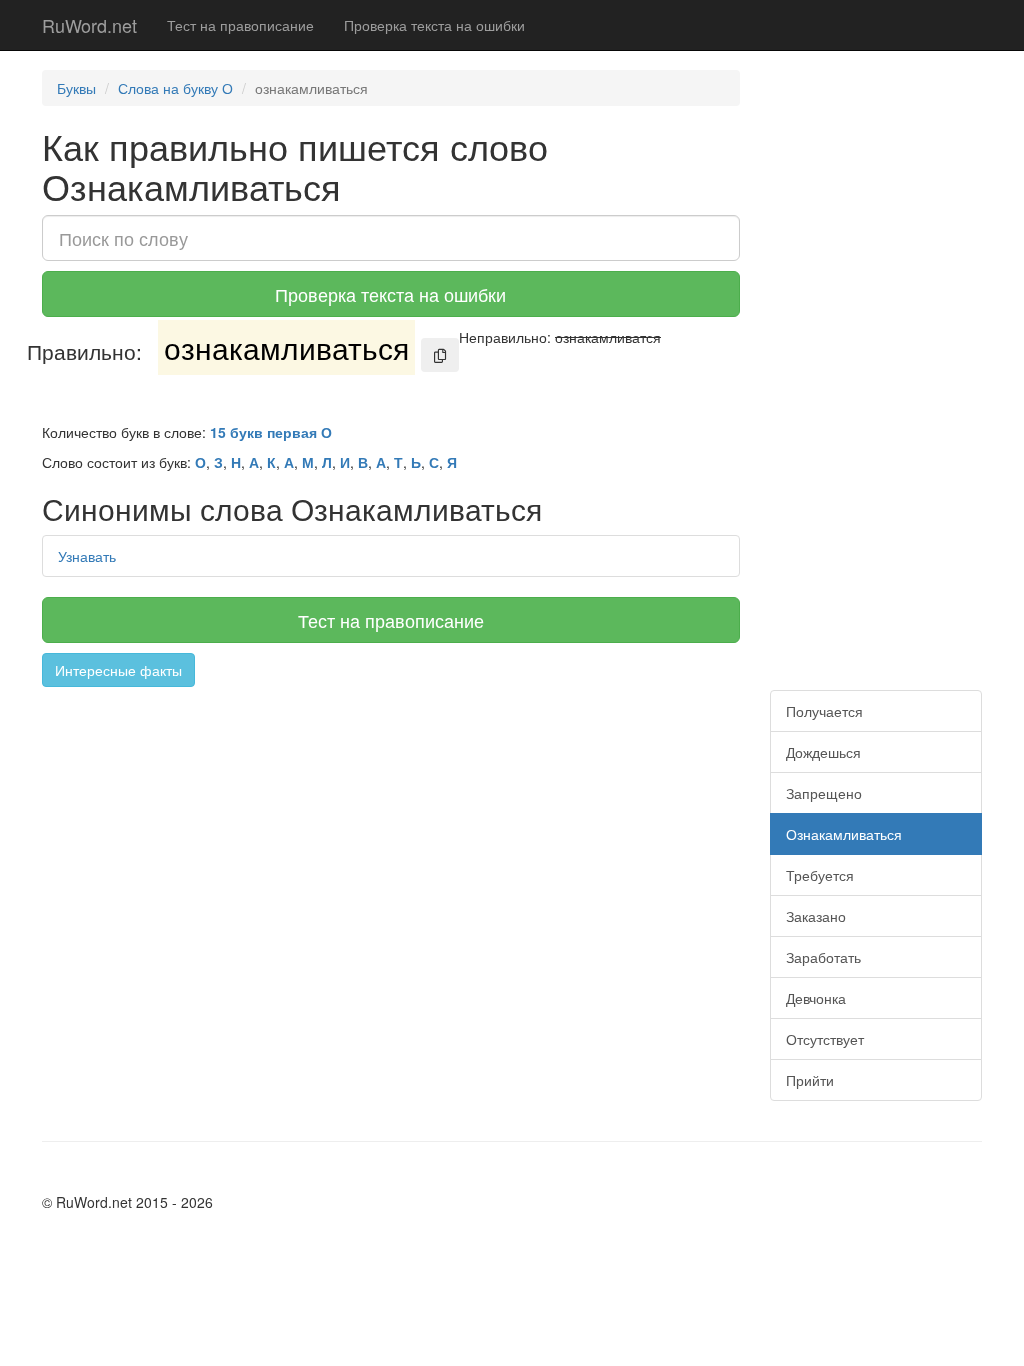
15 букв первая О (271, 432)
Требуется (820, 875)
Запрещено (824, 793)
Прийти (810, 1080)
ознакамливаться (286, 347)
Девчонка (816, 998)
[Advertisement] (391, 837)
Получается (824, 711)
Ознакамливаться (844, 834)
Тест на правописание (240, 25)
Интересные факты (118, 670)
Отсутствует (825, 1039)
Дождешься (823, 752)
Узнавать (87, 556)
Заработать (823, 957)
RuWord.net (89, 25)
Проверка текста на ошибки (434, 25)
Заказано (816, 916)
